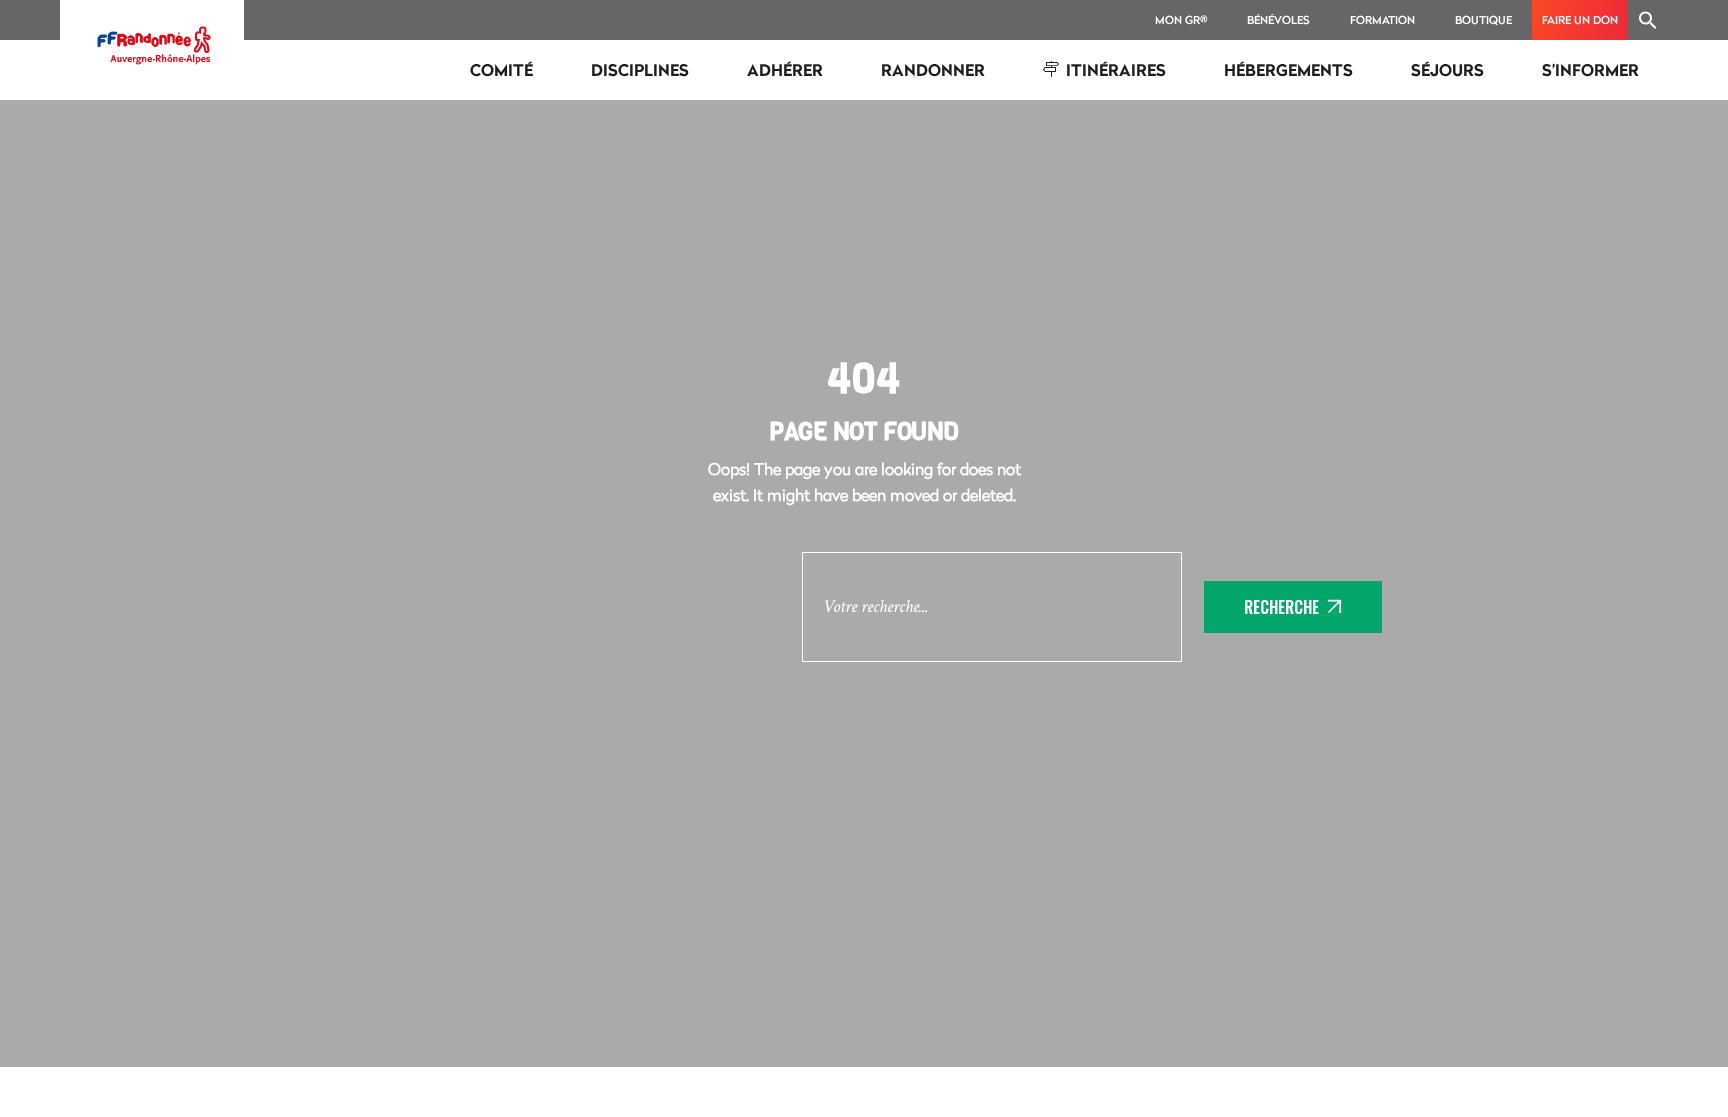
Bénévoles (1278, 19)
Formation (1382, 19)
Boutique (1483, 19)
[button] (1648, 20)
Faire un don (1580, 19)
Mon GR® (1181, 19)
